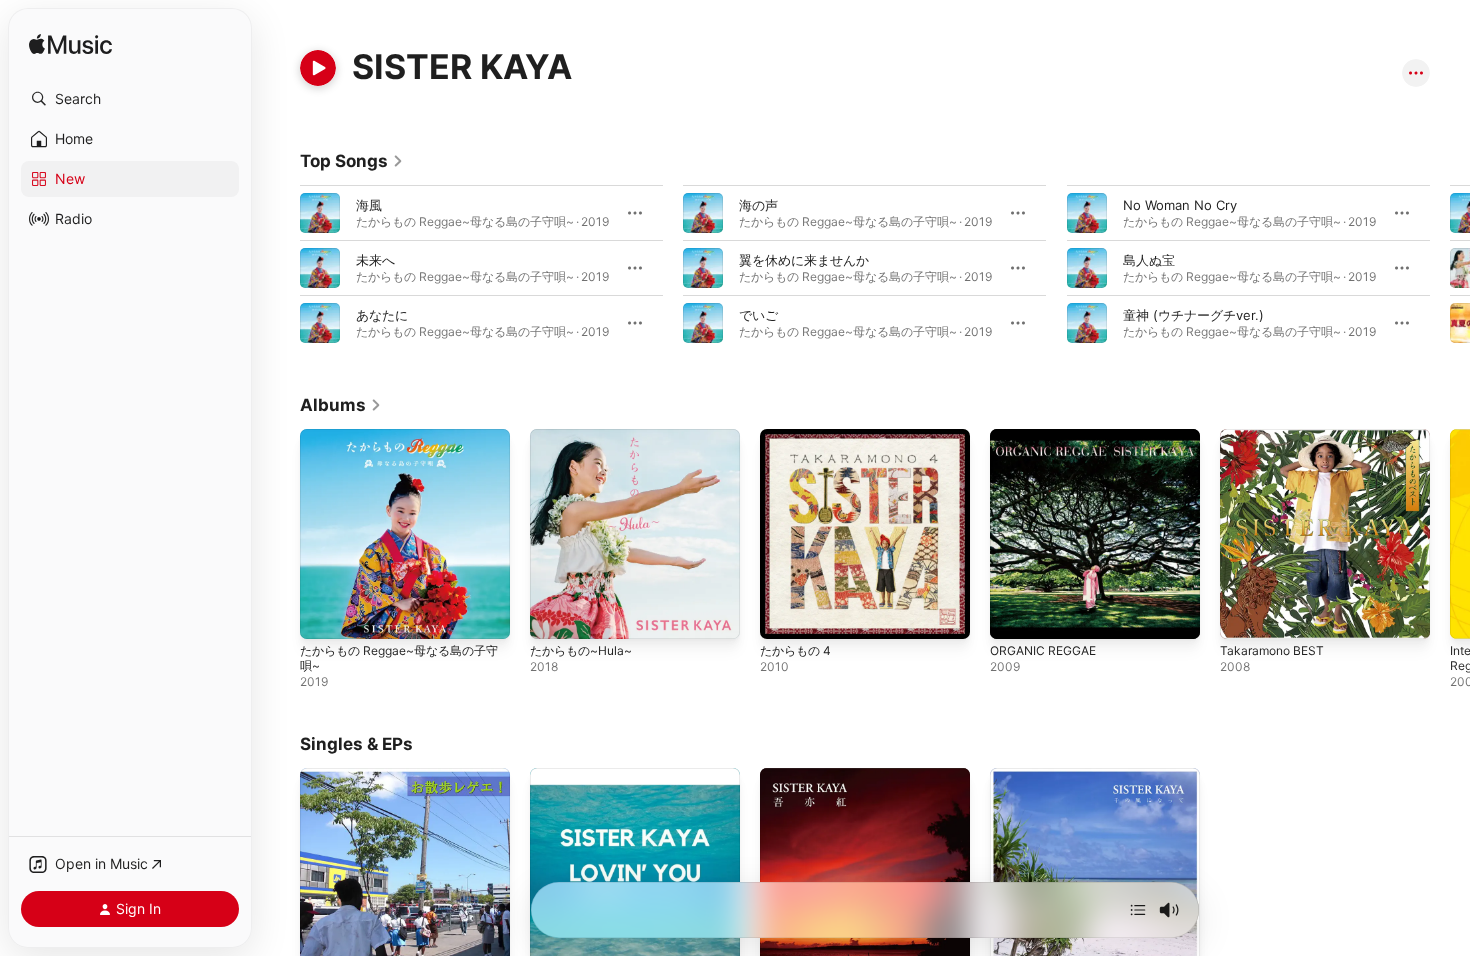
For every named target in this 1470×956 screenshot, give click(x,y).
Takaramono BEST (1275, 437)
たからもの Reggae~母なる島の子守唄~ (401, 445)
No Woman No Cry (1180, 205)
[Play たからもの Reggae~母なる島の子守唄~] (325, 614)
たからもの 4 (798, 437)
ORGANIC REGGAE (1048, 437)
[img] (70, 45)
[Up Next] (1138, 910)
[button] (130, 99)
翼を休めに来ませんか (804, 260)
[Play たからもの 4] (785, 614)
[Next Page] (1450, 268)
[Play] (318, 68)
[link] (352, 161)
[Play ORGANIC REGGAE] (1015, 614)
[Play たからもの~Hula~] (555, 614)
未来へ (375, 260)
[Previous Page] (280, 268)
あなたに (382, 315)
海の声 (758, 205)
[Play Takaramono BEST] (1245, 614)
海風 (369, 205)
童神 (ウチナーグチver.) (1193, 315)
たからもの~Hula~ (585, 437)
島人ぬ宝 (1149, 260)
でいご (758, 315)
